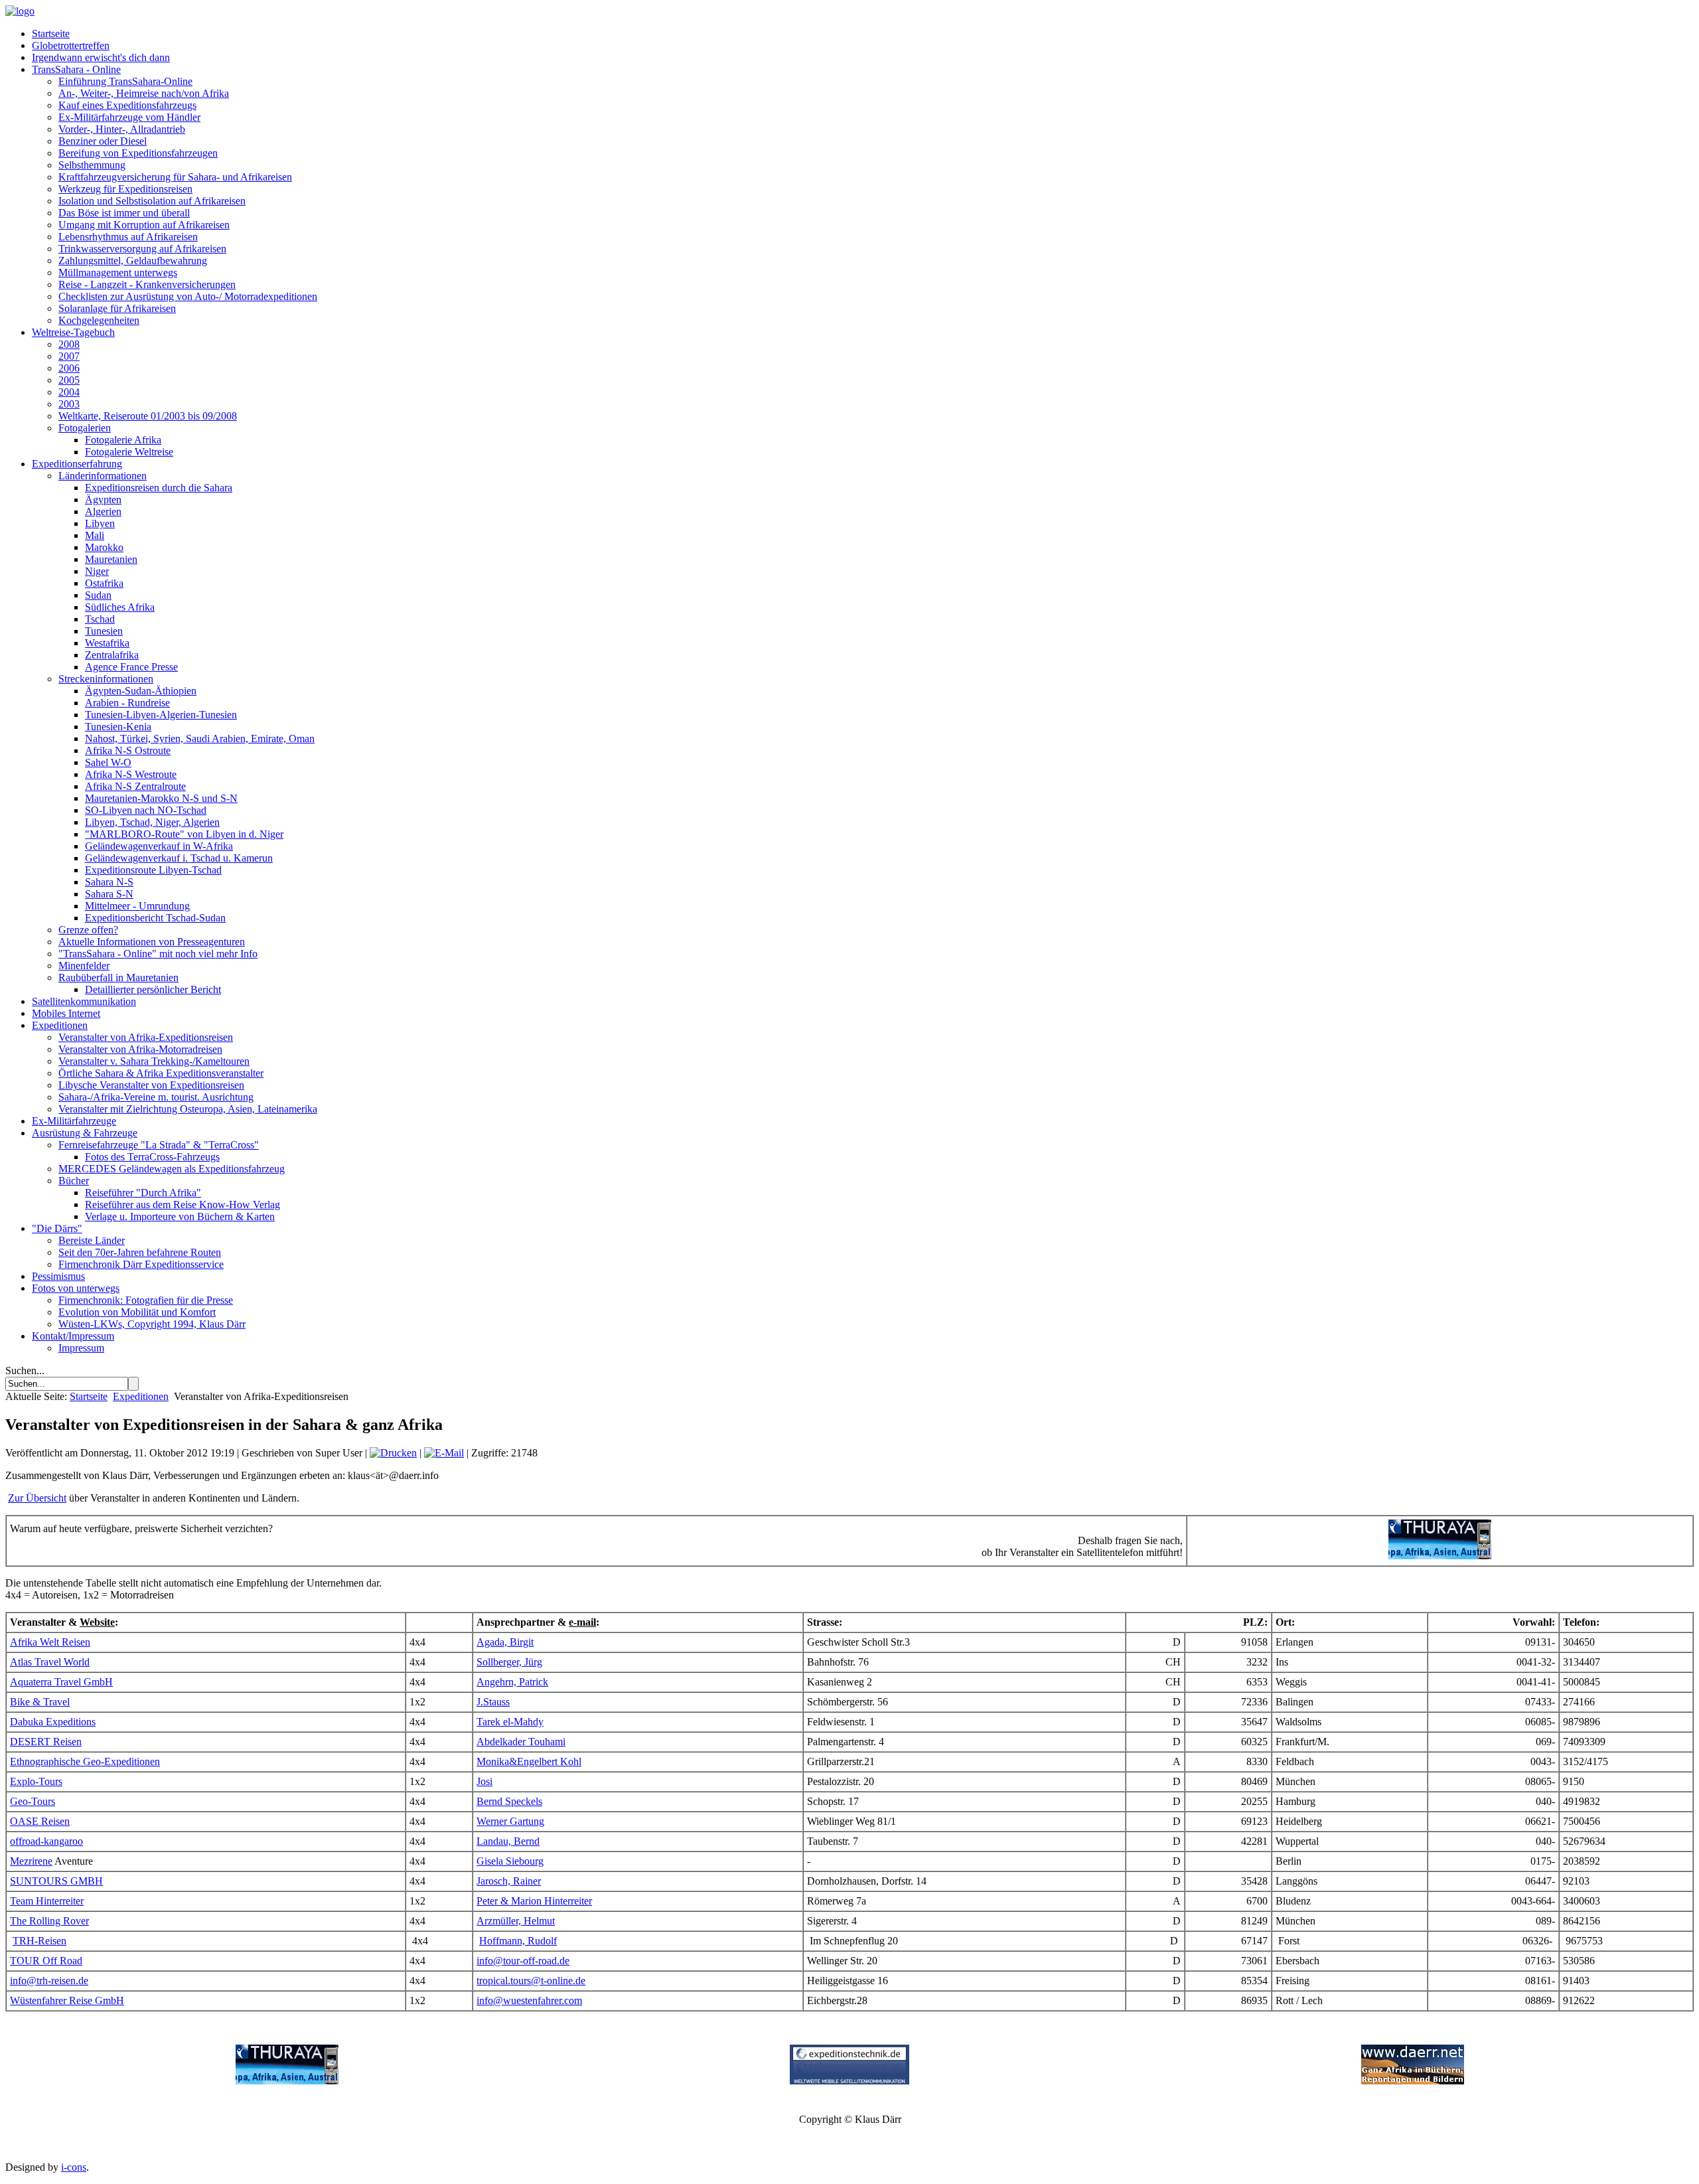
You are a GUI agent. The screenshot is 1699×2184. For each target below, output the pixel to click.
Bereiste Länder (92, 1240)
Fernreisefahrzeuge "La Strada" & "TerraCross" (159, 1145)
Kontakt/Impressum (73, 1336)
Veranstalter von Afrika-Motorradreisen (140, 1049)
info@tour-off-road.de (523, 1961)
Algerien (103, 511)
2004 (69, 392)
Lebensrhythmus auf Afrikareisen (128, 237)
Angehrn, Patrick (512, 1682)
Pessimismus (58, 1276)
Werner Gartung (510, 1821)
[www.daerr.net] (1413, 2081)
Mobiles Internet (66, 1013)
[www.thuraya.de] (287, 2081)
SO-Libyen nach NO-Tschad (146, 810)
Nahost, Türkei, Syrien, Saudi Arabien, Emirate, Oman (200, 739)
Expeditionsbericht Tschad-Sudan (155, 918)
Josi (484, 1781)
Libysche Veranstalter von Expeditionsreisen (151, 1085)
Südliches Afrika (120, 607)
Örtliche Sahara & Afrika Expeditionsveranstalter (161, 1073)
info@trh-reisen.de (49, 1981)
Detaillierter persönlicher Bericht (153, 989)
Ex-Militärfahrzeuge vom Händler (129, 117)
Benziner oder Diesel (103, 141)
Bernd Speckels (509, 1801)
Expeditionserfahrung (77, 464)
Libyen (100, 523)
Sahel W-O (108, 762)
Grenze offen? (88, 930)
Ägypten (103, 500)
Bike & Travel (40, 1702)
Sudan (98, 595)
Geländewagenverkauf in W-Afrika (159, 846)
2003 (69, 404)
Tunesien (104, 631)
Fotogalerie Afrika (123, 440)
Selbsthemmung (92, 165)
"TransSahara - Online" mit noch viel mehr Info (158, 954)
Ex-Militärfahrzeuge (74, 1121)
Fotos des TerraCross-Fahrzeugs (152, 1157)
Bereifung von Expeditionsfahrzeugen (138, 153)
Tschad (100, 619)
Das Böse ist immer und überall (124, 213)
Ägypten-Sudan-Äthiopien (141, 691)
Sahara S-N (109, 894)
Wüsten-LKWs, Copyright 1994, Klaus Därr (152, 1324)
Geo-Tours (33, 1801)
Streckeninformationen (106, 679)
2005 (69, 380)
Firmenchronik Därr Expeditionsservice (141, 1264)
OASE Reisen (40, 1821)
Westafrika (107, 643)
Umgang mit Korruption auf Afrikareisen (144, 225)
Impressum (81, 1348)
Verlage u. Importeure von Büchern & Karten (180, 1216)
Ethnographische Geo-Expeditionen (85, 1761)
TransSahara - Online (76, 69)
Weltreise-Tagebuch (73, 332)
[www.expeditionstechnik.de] (849, 2081)
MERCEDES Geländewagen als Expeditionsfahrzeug (172, 1169)
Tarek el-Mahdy (510, 1722)
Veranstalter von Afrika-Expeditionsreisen (146, 1037)
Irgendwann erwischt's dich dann (101, 57)
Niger (97, 571)
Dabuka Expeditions (53, 1722)
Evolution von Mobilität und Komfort (137, 1312)
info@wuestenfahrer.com (529, 2000)
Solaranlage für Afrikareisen (117, 308)
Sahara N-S (109, 882)
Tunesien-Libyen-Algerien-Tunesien (161, 715)
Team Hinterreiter (47, 1901)
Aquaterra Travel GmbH (61, 1682)
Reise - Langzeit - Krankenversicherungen (147, 284)
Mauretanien (111, 559)
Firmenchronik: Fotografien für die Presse (146, 1300)
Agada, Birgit (505, 1642)
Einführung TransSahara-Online (125, 81)
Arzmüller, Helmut (516, 1921)
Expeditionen (60, 1025)
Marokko (104, 547)
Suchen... (25, 1370)
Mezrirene (31, 1861)
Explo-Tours (36, 1781)
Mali (95, 535)
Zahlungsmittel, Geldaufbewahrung (133, 261)
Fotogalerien (85, 428)
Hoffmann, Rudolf (518, 1941)
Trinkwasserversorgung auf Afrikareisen (142, 249)
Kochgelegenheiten (99, 320)
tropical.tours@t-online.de (531, 1981)
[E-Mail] (444, 1453)
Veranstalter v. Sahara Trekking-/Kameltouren (154, 1061)
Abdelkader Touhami (521, 1742)
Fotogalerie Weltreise (129, 452)
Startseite (51, 34)
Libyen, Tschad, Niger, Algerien (152, 822)
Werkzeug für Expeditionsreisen (125, 189)
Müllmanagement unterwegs (118, 273)
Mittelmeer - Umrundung (137, 906)
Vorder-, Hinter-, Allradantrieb (122, 129)
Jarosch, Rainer (509, 1881)
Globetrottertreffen (71, 45)
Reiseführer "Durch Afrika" (143, 1193)
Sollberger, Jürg (509, 1662)
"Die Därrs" (57, 1228)
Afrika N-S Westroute (131, 774)
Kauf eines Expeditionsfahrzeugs (127, 105)
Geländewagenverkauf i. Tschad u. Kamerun (179, 858)
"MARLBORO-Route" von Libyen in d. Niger (184, 834)
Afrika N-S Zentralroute (135, 786)
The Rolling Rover (49, 1921)
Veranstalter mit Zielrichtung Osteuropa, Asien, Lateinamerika (188, 1109)
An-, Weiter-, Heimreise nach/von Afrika (144, 93)
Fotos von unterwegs (76, 1288)
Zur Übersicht (37, 1498)
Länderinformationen (103, 476)
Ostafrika (104, 583)
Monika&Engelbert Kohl (529, 1761)
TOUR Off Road (46, 1961)
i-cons (74, 2167)
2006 (69, 368)
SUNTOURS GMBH (56, 1881)
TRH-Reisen (39, 1941)
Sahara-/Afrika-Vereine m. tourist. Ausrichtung (156, 1097)
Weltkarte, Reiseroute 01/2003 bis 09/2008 (148, 416)
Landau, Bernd (508, 1841)
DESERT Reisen (46, 1742)
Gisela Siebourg (510, 1861)
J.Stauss (493, 1702)
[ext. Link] (1440, 1556)
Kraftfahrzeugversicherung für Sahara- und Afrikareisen (175, 177)
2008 (69, 344)
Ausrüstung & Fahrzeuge (85, 1133)
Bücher (74, 1181)
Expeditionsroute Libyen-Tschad (153, 870)
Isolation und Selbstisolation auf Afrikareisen (152, 201)
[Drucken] (393, 1453)
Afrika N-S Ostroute (128, 750)
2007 (69, 356)
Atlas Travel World (50, 1662)
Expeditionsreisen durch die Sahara (159, 488)
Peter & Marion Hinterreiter (534, 1901)
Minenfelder (84, 966)
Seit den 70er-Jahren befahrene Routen (140, 1252)
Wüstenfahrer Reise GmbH (67, 2000)
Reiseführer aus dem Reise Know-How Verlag (183, 1205)
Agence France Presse (131, 667)
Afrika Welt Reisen (50, 1642)
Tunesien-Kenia (118, 727)
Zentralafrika (112, 655)
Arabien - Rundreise (127, 703)
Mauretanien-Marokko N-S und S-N (161, 798)
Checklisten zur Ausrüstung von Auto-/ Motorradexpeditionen (188, 296)
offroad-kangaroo (46, 1841)
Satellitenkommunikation (84, 1001)
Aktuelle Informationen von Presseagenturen (152, 942)
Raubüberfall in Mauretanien (118, 977)
